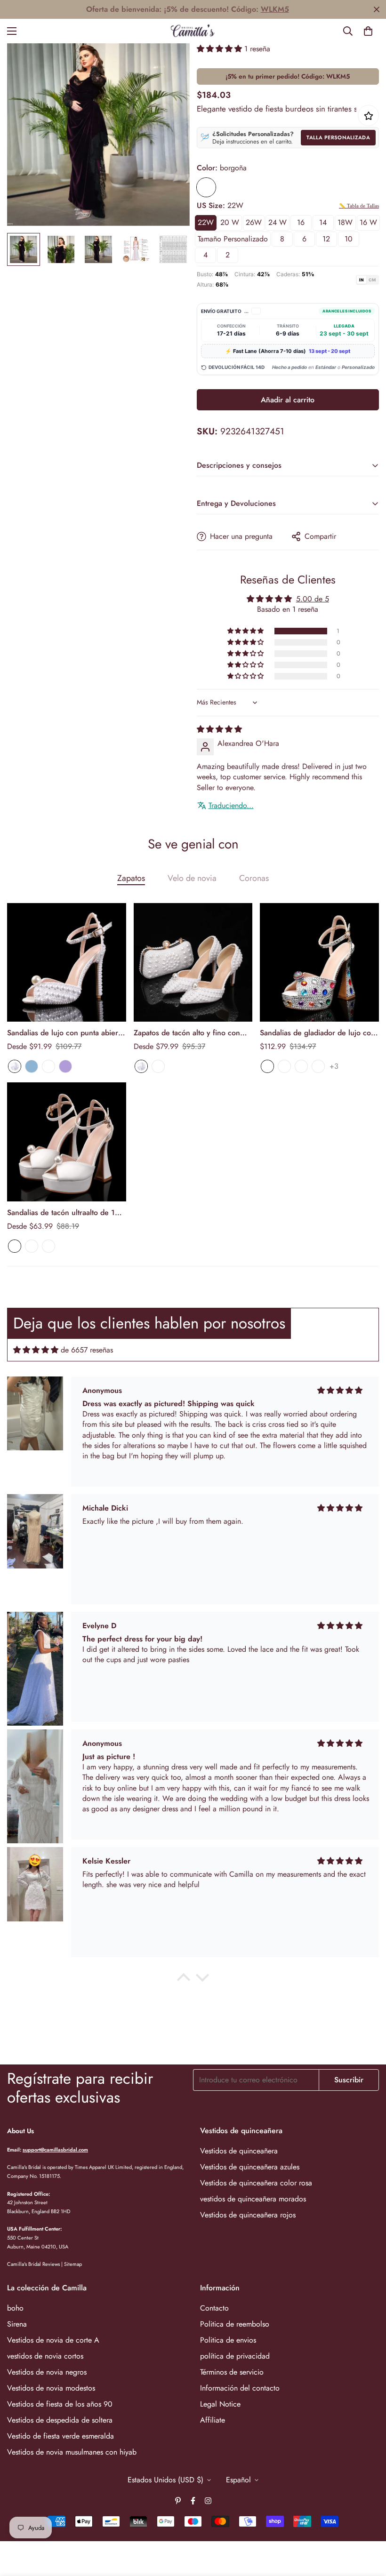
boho (15, 2308)
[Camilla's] (193, 31)
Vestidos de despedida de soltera (60, 2420)
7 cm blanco (15, 1246)
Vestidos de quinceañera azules (250, 2167)
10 (349, 239)
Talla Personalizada (338, 137)
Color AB (267, 1066)
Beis (48, 1066)
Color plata (284, 1066)
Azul (32, 1066)
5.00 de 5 (313, 599)
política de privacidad (235, 2356)
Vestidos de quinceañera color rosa (256, 2183)
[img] (219, 729)
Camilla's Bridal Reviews (33, 2264)
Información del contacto (240, 2388)
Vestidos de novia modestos (51, 2388)
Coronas (254, 878)
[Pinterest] (178, 2501)
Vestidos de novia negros (47, 2372)
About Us (20, 2131)
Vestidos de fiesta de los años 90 (60, 2404)
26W (254, 222)
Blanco (15, 1066)
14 (323, 222)
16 (301, 222)
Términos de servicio (232, 2372)
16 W (368, 222)
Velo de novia (192, 878)
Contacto (214, 2308)
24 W (277, 222)
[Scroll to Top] (368, 2525)
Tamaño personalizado (233, 239)
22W (206, 222)
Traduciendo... (231, 806)
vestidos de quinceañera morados (253, 2199)
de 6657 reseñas (87, 1350)
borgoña (206, 187)
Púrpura (65, 1066)
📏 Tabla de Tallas (359, 206)
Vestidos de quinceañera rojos (248, 2215)
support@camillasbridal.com (55, 2150)
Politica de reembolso (235, 2324)
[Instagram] (208, 2501)
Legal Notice (220, 2404)
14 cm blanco (48, 1246)
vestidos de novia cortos (45, 2356)
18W (345, 222)
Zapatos (131, 878)
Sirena (17, 2324)
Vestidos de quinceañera (239, 2151)
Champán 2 (301, 1066)
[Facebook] (193, 2501)
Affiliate (213, 2420)
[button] (368, 31)
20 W (230, 222)
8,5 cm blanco (32, 1246)
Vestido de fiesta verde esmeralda (60, 2436)
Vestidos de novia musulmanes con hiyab (72, 2452)
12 (326, 239)
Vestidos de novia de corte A (53, 2340)
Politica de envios (228, 2340)
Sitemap (73, 2264)
